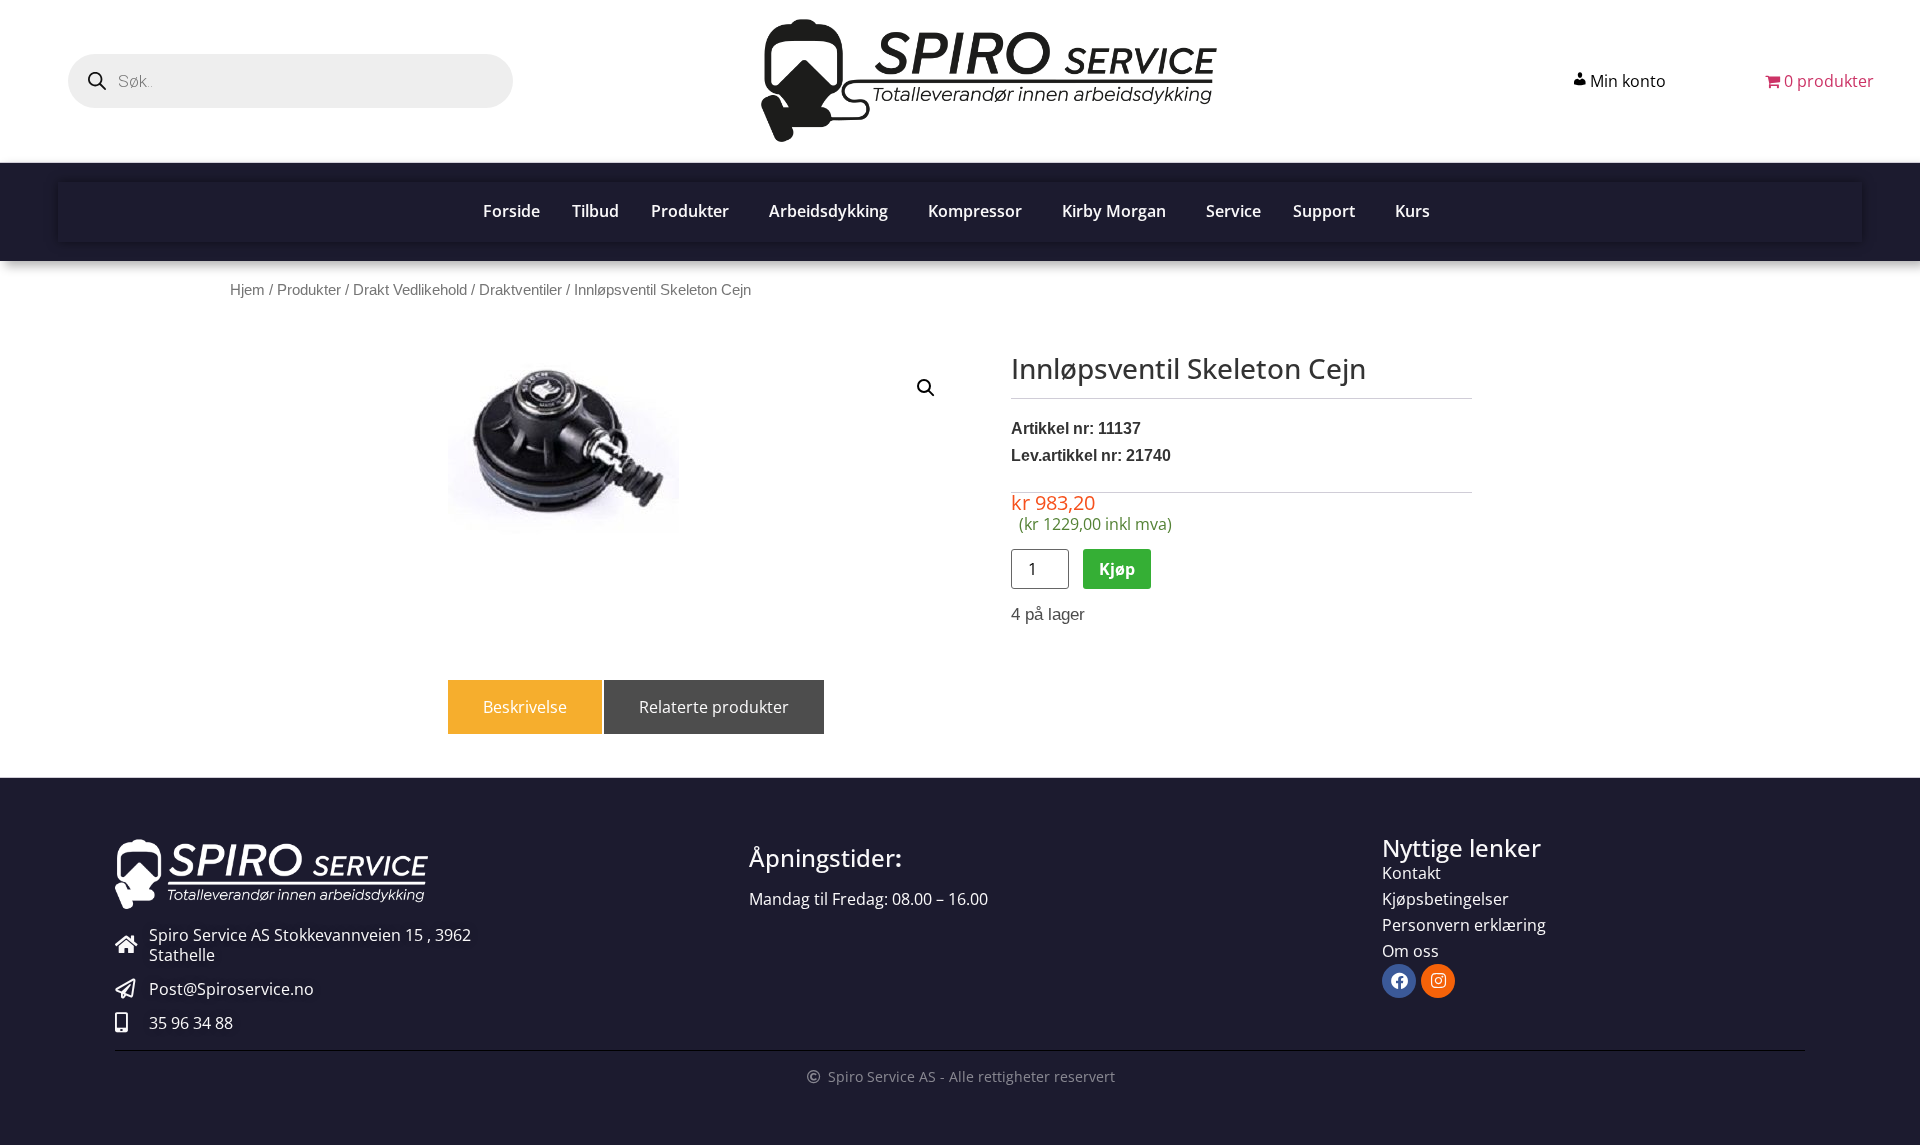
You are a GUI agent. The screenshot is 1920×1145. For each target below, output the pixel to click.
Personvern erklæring (1464, 925)
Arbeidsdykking (828, 211)
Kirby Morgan (1114, 211)
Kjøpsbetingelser (1445, 899)
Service (1233, 211)
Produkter (690, 211)
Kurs (1412, 211)
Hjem (247, 290)
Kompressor (975, 211)
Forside (511, 211)
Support (1324, 211)
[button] (926, 388)
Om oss (1410, 951)
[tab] (525, 707)
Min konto (1628, 81)
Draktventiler (520, 290)
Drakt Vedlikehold (410, 290)
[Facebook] (1399, 981)
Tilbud (595, 211)
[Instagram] (1438, 981)
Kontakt (1411, 873)
